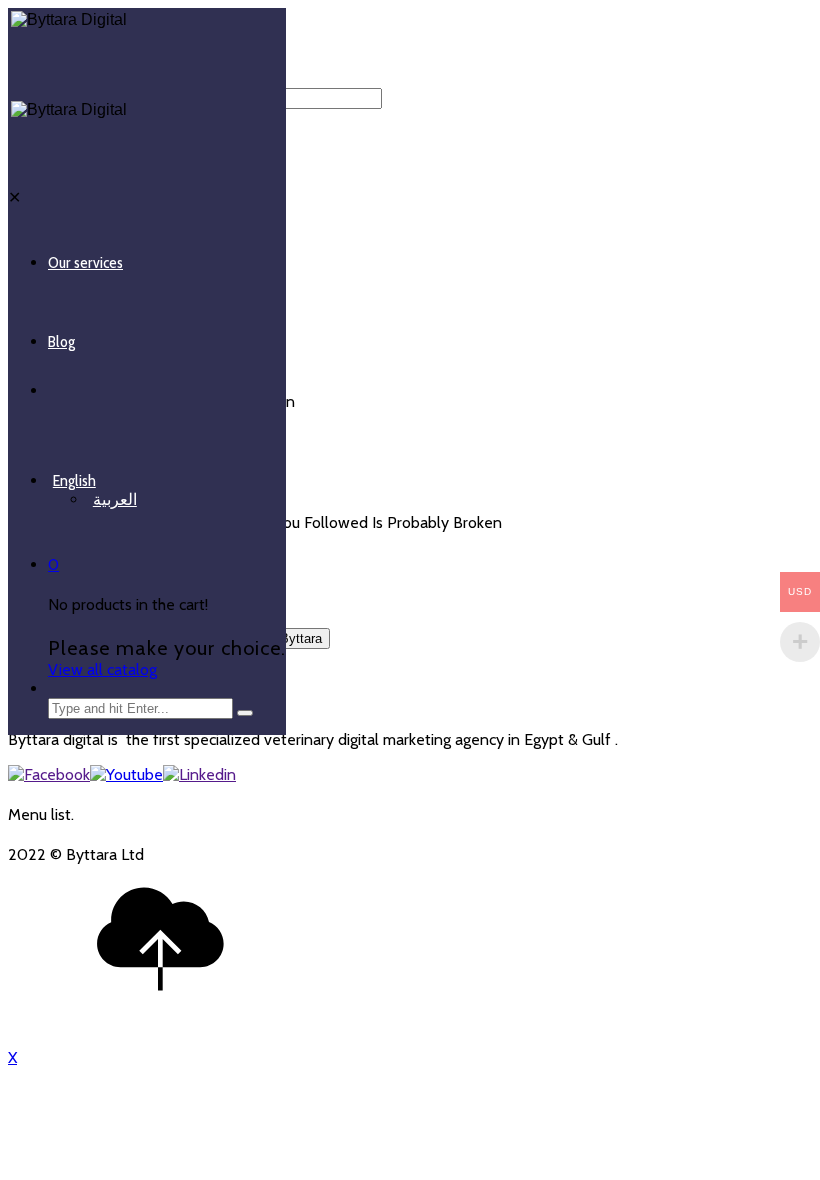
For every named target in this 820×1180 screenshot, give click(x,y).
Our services (85, 262)
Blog (61, 341)
